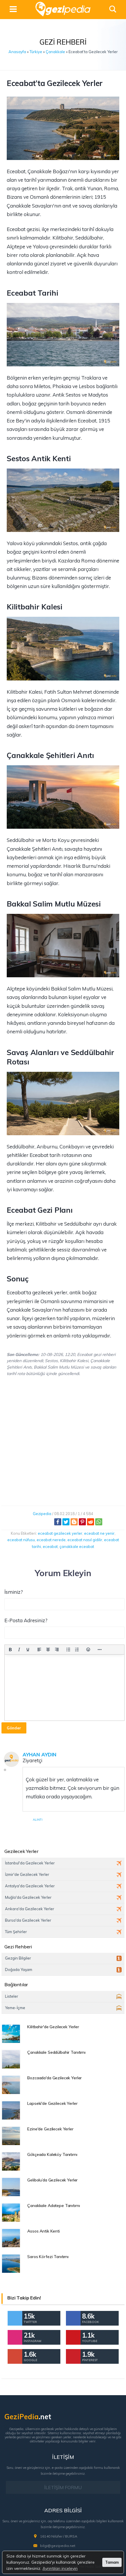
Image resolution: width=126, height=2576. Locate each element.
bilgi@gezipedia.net (58, 2546)
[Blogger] (74, 1522)
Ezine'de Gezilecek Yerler (50, 2129)
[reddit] (91, 1522)
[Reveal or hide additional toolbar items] (100, 1650)
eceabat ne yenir (99, 1533)
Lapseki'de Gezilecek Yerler (52, 2103)
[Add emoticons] (88, 1650)
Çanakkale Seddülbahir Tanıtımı (56, 2052)
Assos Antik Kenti (44, 2231)
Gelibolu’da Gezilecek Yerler (52, 2180)
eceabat (50, 1546)
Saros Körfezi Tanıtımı (48, 2257)
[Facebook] (58, 1522)
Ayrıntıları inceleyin (60, 2568)
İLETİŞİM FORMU (63, 2487)
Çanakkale (55, 52)
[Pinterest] (82, 1522)
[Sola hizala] (39, 1650)
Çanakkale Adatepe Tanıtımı (53, 2206)
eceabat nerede (51, 1540)
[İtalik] (19, 1650)
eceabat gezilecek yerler (60, 1533)
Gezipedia (42, 1514)
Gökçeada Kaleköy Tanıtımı (52, 2154)
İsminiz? (14, 1592)
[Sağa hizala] (57, 1650)
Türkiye (36, 52)
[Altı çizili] (28, 1650)
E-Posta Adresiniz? (26, 1620)
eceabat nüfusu (21, 1540)
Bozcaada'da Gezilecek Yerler (55, 2078)
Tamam (112, 2562)
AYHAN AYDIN (39, 1754)
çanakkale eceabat (77, 1546)
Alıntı (38, 1820)
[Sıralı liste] (77, 1650)
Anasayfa (17, 52)
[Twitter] (66, 1522)
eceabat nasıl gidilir (85, 1540)
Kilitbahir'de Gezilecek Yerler (53, 2027)
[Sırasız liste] (68, 1650)
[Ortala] (48, 1650)
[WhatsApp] (99, 1522)
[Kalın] (10, 1650)
